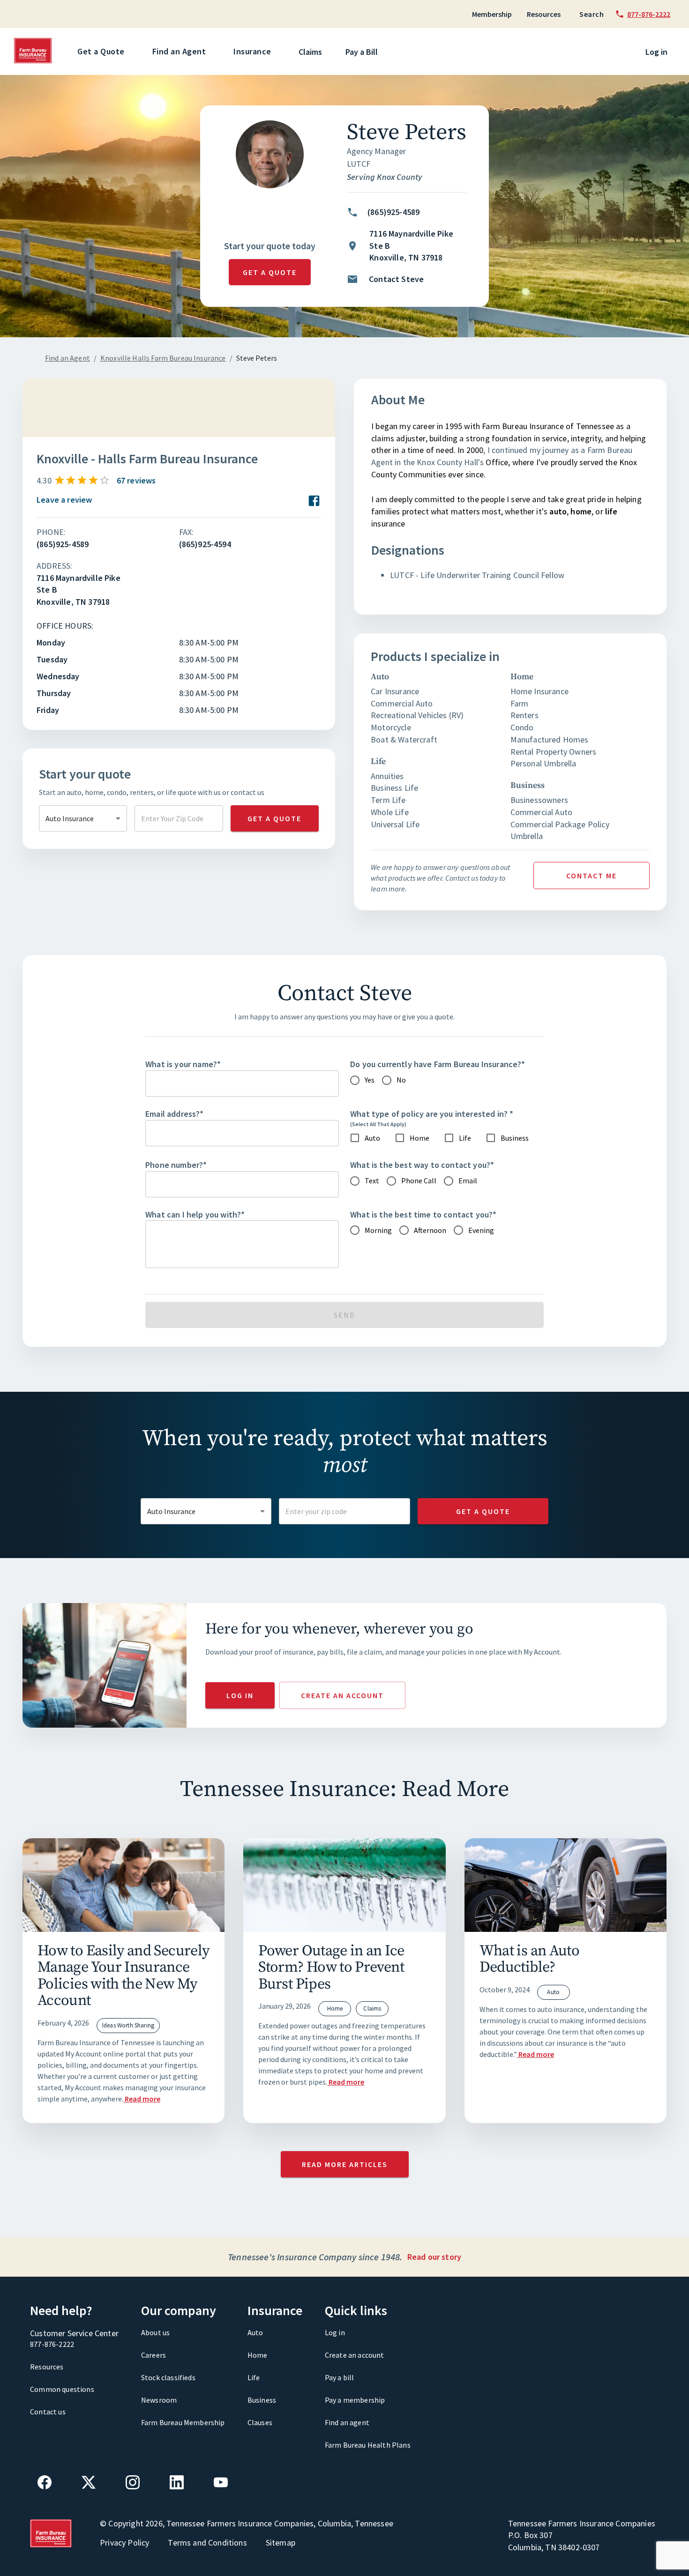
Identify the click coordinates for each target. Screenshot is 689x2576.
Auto (255, 2332)
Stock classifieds (168, 2377)
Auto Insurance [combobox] (70, 818)
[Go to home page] (34, 61)
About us (155, 2332)
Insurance (252, 51)
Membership (492, 14)
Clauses (260, 2422)
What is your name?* (183, 1064)
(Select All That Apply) (378, 1124)
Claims (310, 52)
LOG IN (240, 1695)
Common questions (62, 2389)
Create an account (355, 2355)
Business (262, 2400)
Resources (544, 14)
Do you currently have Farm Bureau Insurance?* (438, 1064)
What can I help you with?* (195, 1214)
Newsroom (159, 2400)
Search (592, 14)
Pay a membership (355, 2400)
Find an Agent (179, 51)
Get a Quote (101, 51)
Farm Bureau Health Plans (368, 2445)
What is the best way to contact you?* (422, 1165)
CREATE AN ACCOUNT (342, 1695)
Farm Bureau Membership (183, 2422)
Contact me (592, 876)
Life (254, 2377)
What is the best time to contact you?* (423, 1214)
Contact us (48, 2412)
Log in (656, 52)
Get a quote (270, 272)
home (581, 511)
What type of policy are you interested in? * (432, 1114)
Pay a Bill (362, 52)
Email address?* (175, 1114)
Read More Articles (345, 2164)
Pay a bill (340, 2377)
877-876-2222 (52, 2344)
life (611, 511)
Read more (142, 2099)
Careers (154, 2355)
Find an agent (347, 2422)
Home (258, 2355)
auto (558, 511)
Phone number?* (176, 1165)
